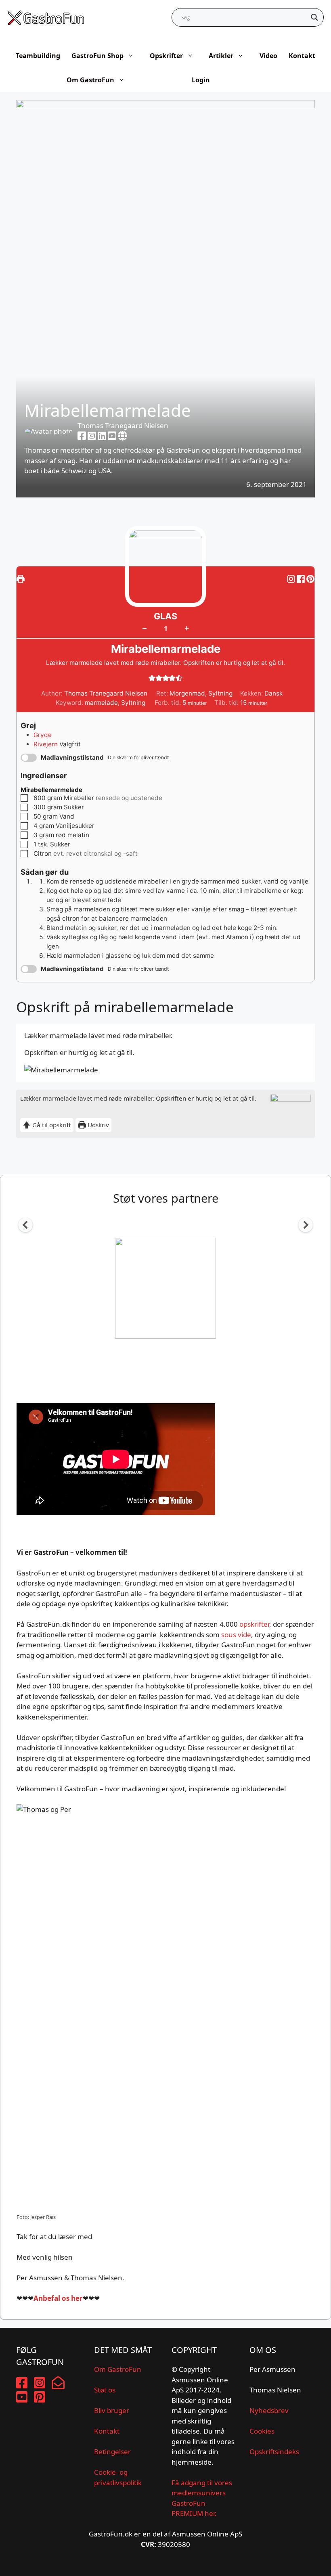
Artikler (221, 56)
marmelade (101, 703)
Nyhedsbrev (269, 2410)
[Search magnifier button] (314, 17)
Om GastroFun (90, 80)
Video (268, 56)
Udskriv (97, 1125)
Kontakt (302, 56)
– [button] (145, 628)
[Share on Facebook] (302, 579)
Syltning (133, 703)
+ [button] (187, 628)
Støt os (105, 2390)
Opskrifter (166, 56)
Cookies (262, 2431)
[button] (310, 579)
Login (201, 80)
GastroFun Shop (97, 56)
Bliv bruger (112, 2410)
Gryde (43, 735)
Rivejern (46, 744)
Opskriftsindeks (274, 2452)
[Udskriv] (21, 579)
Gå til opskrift (51, 1125)
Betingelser (112, 2452)
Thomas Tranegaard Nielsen (123, 425)
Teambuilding (38, 56)
